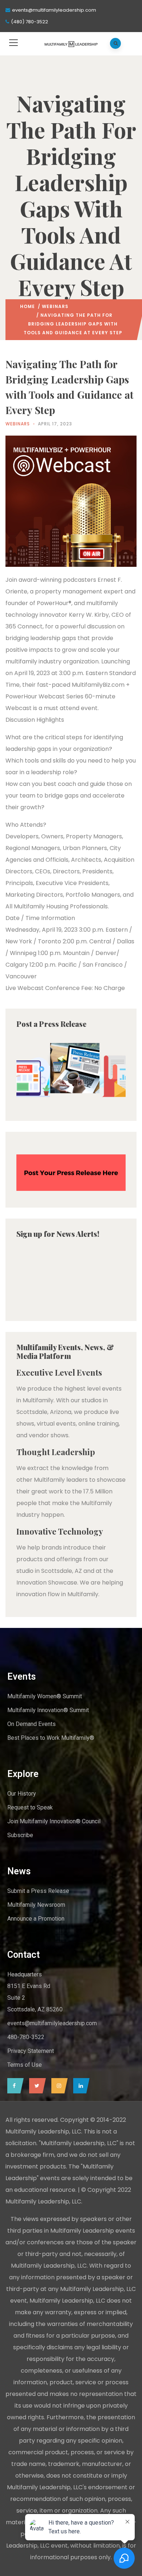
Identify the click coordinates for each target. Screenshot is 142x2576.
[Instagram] (58, 2086)
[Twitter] (36, 2086)
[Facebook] (14, 2086)
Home (27, 306)
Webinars (55, 306)
